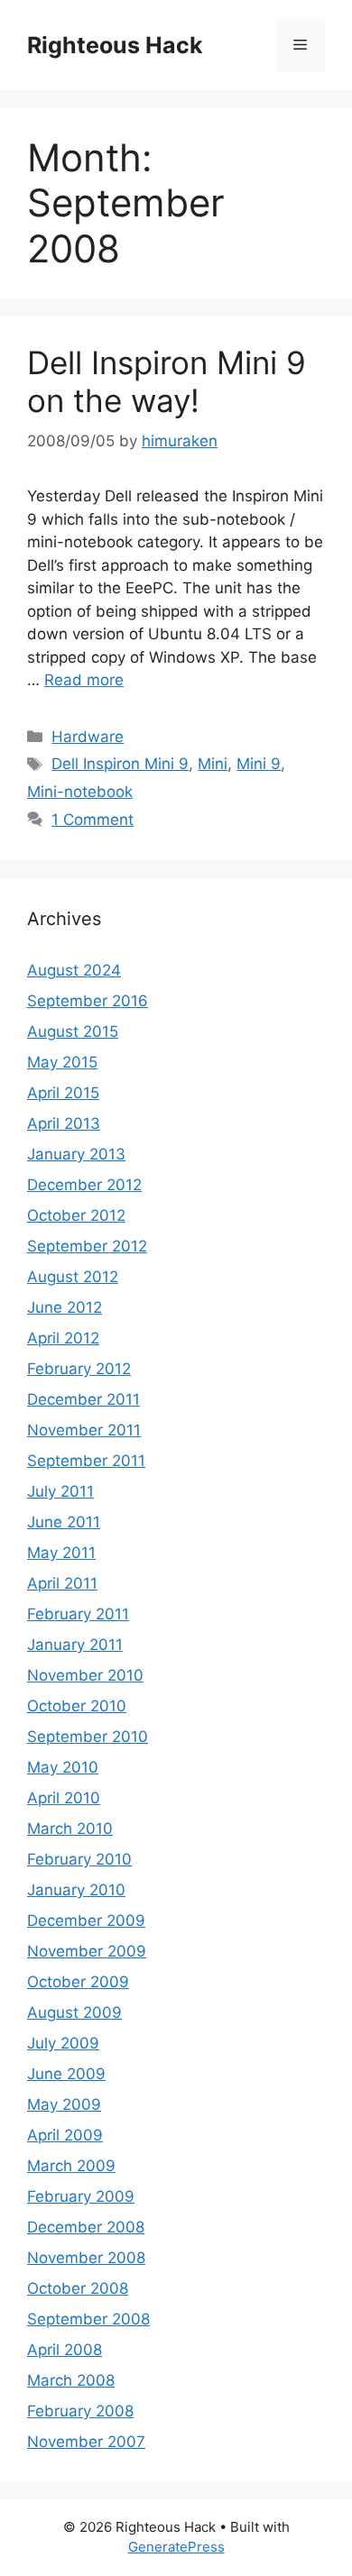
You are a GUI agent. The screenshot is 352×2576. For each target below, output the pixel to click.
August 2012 (73, 1277)
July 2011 (60, 1491)
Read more (84, 680)
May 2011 (61, 1553)
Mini (213, 764)
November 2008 (86, 2258)
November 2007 (86, 2442)
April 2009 (65, 2135)
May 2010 (63, 1767)
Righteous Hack (115, 45)
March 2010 (70, 1829)
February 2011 (78, 1614)
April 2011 (62, 1583)
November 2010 (85, 1675)
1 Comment (93, 820)
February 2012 (79, 1369)
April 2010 (64, 1798)
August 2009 (74, 2012)
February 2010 (79, 1859)
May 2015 (62, 1062)
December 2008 (86, 2227)
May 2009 (64, 2104)
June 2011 (64, 1522)
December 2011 (83, 1399)
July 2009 (63, 2043)
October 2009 (78, 1982)
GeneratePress (176, 2547)
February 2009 (81, 2196)
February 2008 (80, 2411)
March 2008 (71, 2380)
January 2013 (76, 1154)
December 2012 (84, 1185)
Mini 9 (259, 764)
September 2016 (88, 1001)
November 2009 (87, 1951)
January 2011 (75, 1645)
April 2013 (64, 1123)
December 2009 (86, 1921)
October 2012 (76, 1215)
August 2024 (74, 970)
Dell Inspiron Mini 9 (120, 764)
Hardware (88, 737)
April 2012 (63, 1338)
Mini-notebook (80, 792)
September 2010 (88, 1737)
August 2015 (73, 1031)
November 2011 (84, 1430)
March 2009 (71, 2166)
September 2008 (88, 2319)
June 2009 (66, 2074)
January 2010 (76, 1890)
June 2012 (65, 1307)
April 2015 (63, 1093)
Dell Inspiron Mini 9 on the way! (167, 381)
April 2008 (65, 2350)
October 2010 (77, 1706)
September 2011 (86, 1461)
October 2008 (78, 2288)
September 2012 (87, 1246)
